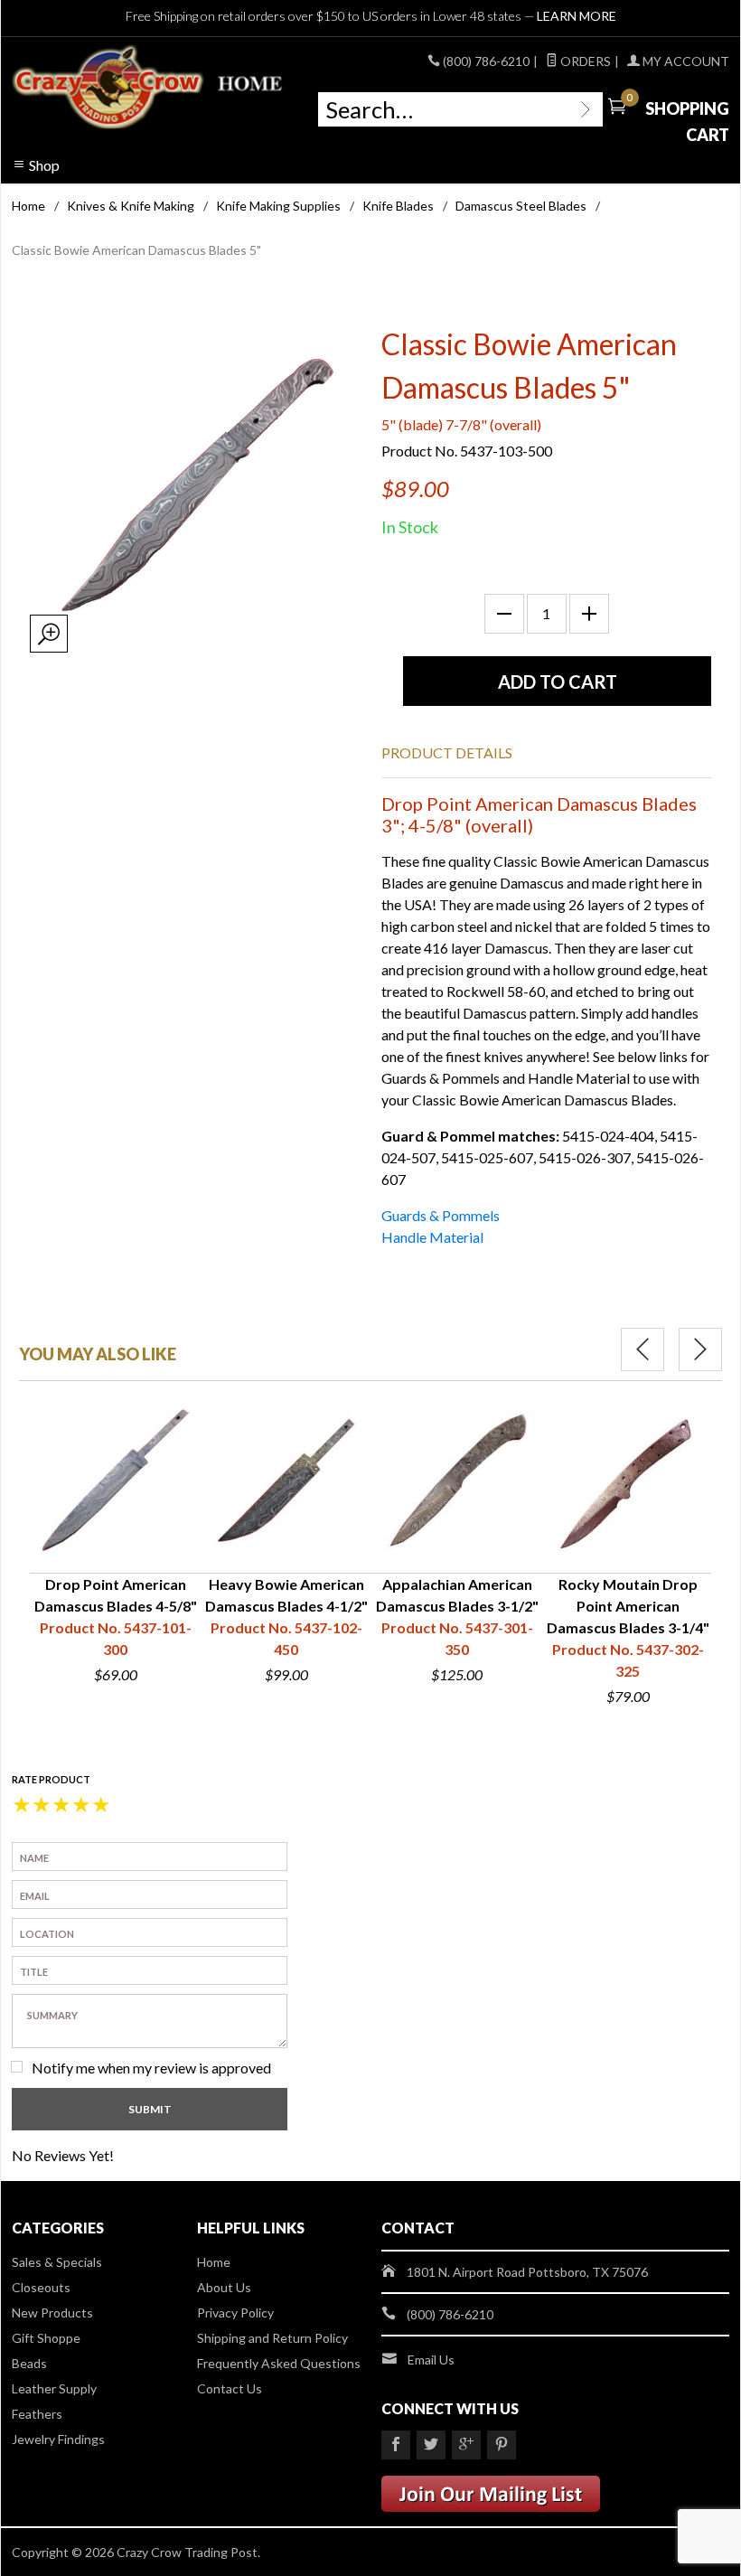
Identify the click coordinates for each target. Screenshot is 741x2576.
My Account (685, 61)
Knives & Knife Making (131, 206)
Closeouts (41, 2287)
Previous (643, 1349)
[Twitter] (431, 2445)
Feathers (37, 2414)
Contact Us (230, 2388)
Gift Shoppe (46, 2338)
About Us (224, 2287)
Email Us (431, 2360)
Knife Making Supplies (278, 206)
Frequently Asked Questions (279, 2363)
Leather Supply (54, 2388)
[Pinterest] (502, 2445)
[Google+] (466, 2445)
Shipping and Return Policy (272, 2338)
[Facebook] (396, 2445)
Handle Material (432, 1237)
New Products (52, 2313)
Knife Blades (398, 206)
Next (700, 1349)
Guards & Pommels (441, 1215)
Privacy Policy (235, 2313)
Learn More (577, 16)
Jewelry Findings (58, 2439)
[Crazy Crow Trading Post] (149, 88)
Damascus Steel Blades (521, 206)
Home (28, 206)
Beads (29, 2363)
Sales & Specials (57, 2262)
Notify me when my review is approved (151, 2068)
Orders (584, 61)
